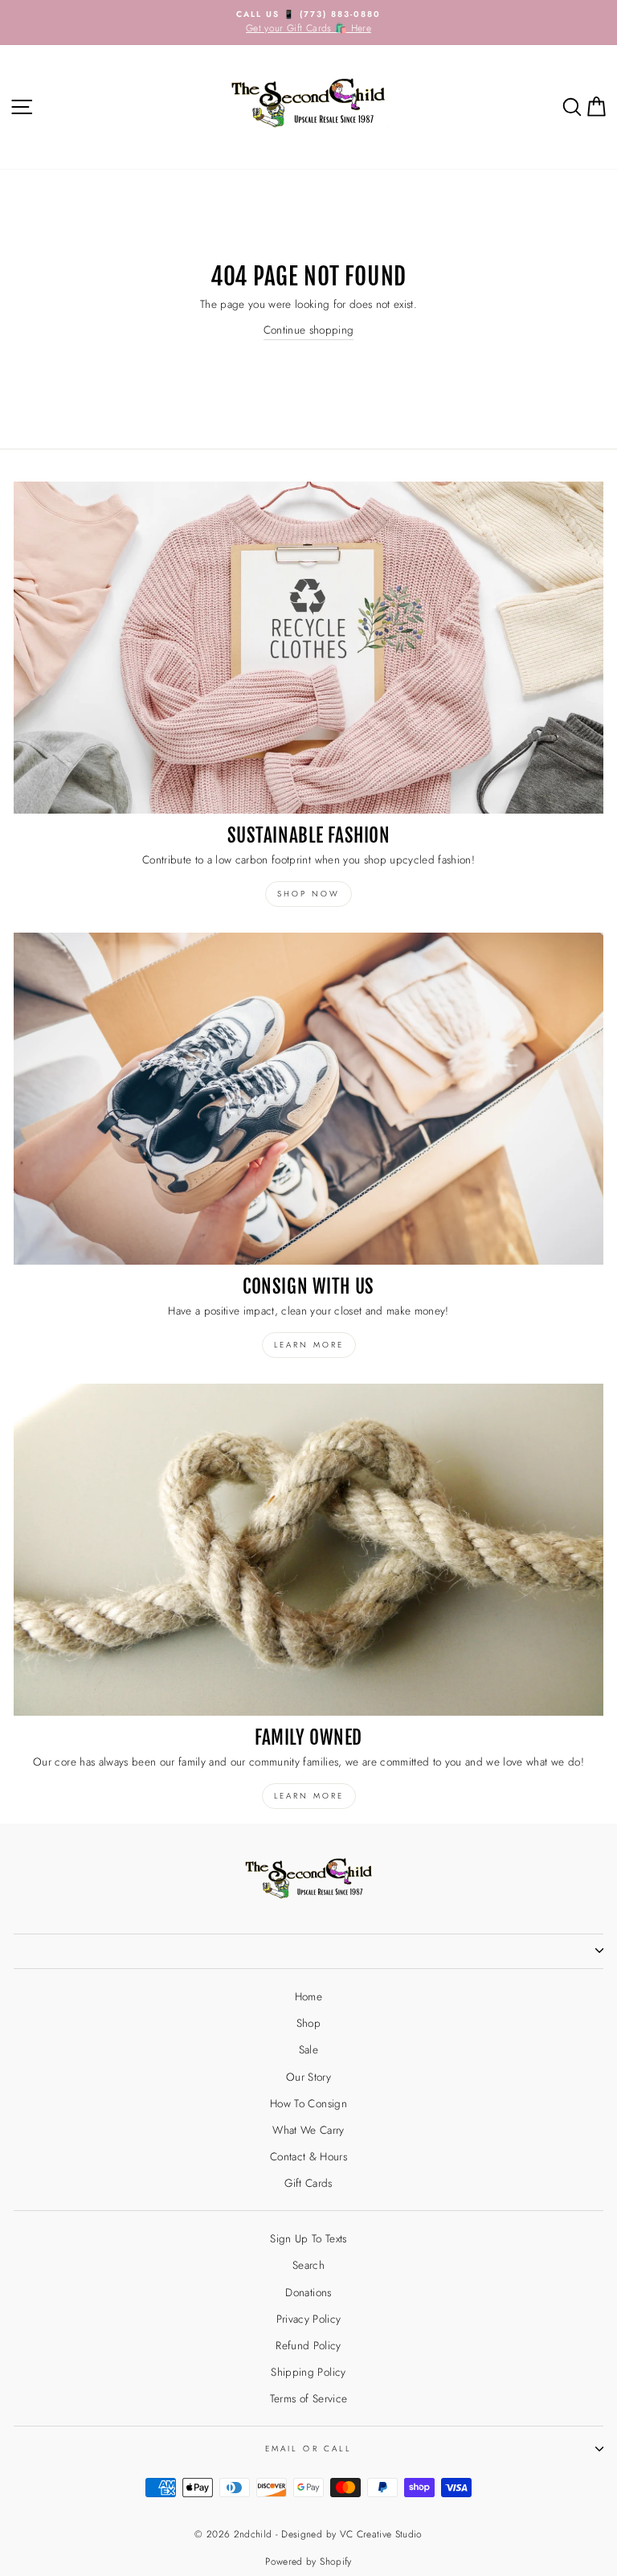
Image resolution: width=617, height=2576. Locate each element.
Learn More (309, 1796)
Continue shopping (309, 330)
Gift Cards (308, 2183)
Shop (308, 2023)
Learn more (309, 1345)
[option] (308, 23)
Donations (308, 2292)
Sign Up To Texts (308, 2238)
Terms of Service (308, 2398)
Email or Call (308, 2449)
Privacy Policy (309, 2319)
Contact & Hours (308, 2156)
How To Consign (308, 2103)
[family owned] (308, 1550)
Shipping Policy (308, 2372)
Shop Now (308, 894)
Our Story (308, 2077)
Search (308, 2265)
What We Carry (308, 2130)
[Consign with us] (308, 1099)
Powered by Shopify (308, 2562)
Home (308, 1996)
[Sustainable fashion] (308, 648)
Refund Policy (308, 2345)
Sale (308, 2049)
